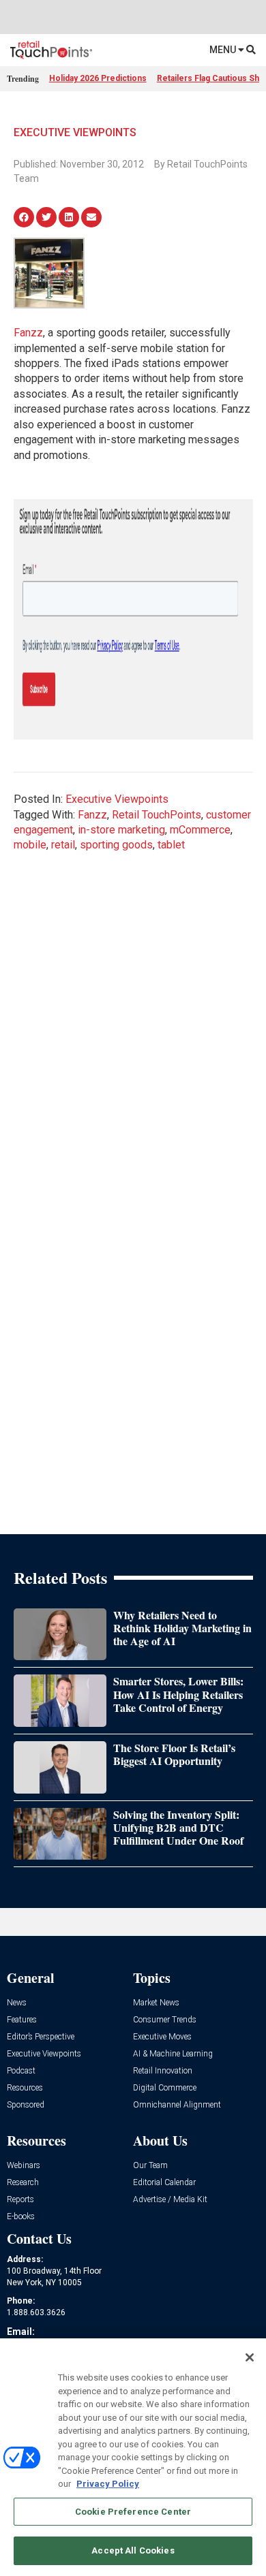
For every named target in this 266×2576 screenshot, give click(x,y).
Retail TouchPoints (157, 815)
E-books (21, 2217)
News (17, 2003)
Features (22, 2020)
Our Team (150, 2166)
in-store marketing (121, 830)
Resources (25, 2088)
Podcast (21, 2071)
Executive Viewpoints (75, 132)
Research (23, 2183)
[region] (133, 2457)
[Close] (250, 2357)
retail (63, 845)
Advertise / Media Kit (170, 2200)
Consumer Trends (165, 2020)
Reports (20, 2200)
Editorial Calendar (164, 2183)
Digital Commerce (165, 2088)
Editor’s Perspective (41, 2037)
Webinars (24, 2166)
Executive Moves (162, 2037)
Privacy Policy (108, 2484)
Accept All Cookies (133, 2550)
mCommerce (200, 830)
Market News (156, 2003)
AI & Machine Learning (173, 2054)
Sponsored (26, 2105)
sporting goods (116, 845)
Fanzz (28, 333)
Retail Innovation (163, 2071)
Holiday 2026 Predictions (98, 78)
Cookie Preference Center (133, 2512)
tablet (171, 845)
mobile (30, 845)
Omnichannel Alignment (177, 2105)
